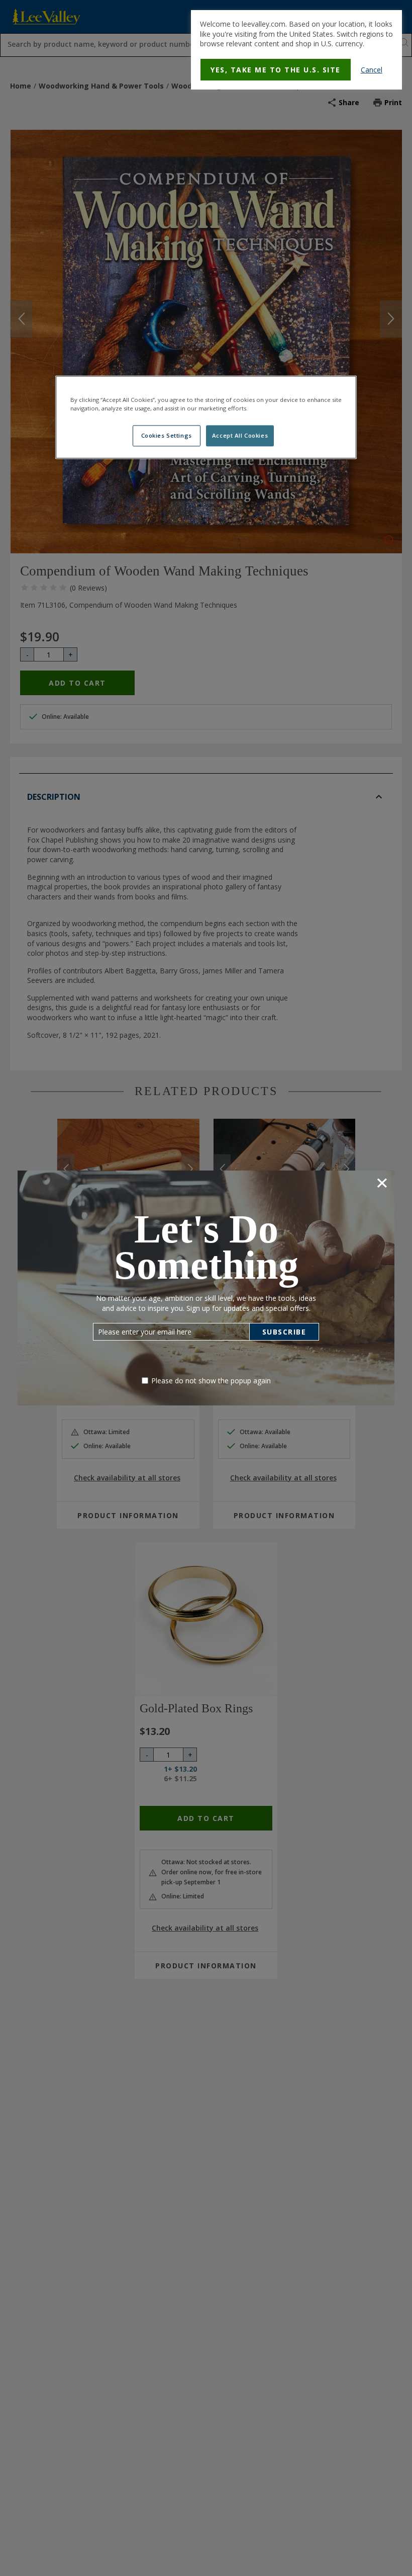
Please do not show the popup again (211, 1381)
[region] (206, 418)
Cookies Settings (167, 436)
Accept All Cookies (240, 436)
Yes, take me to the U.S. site (276, 70)
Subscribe (284, 1332)
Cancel (372, 70)
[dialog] (296, 50)
